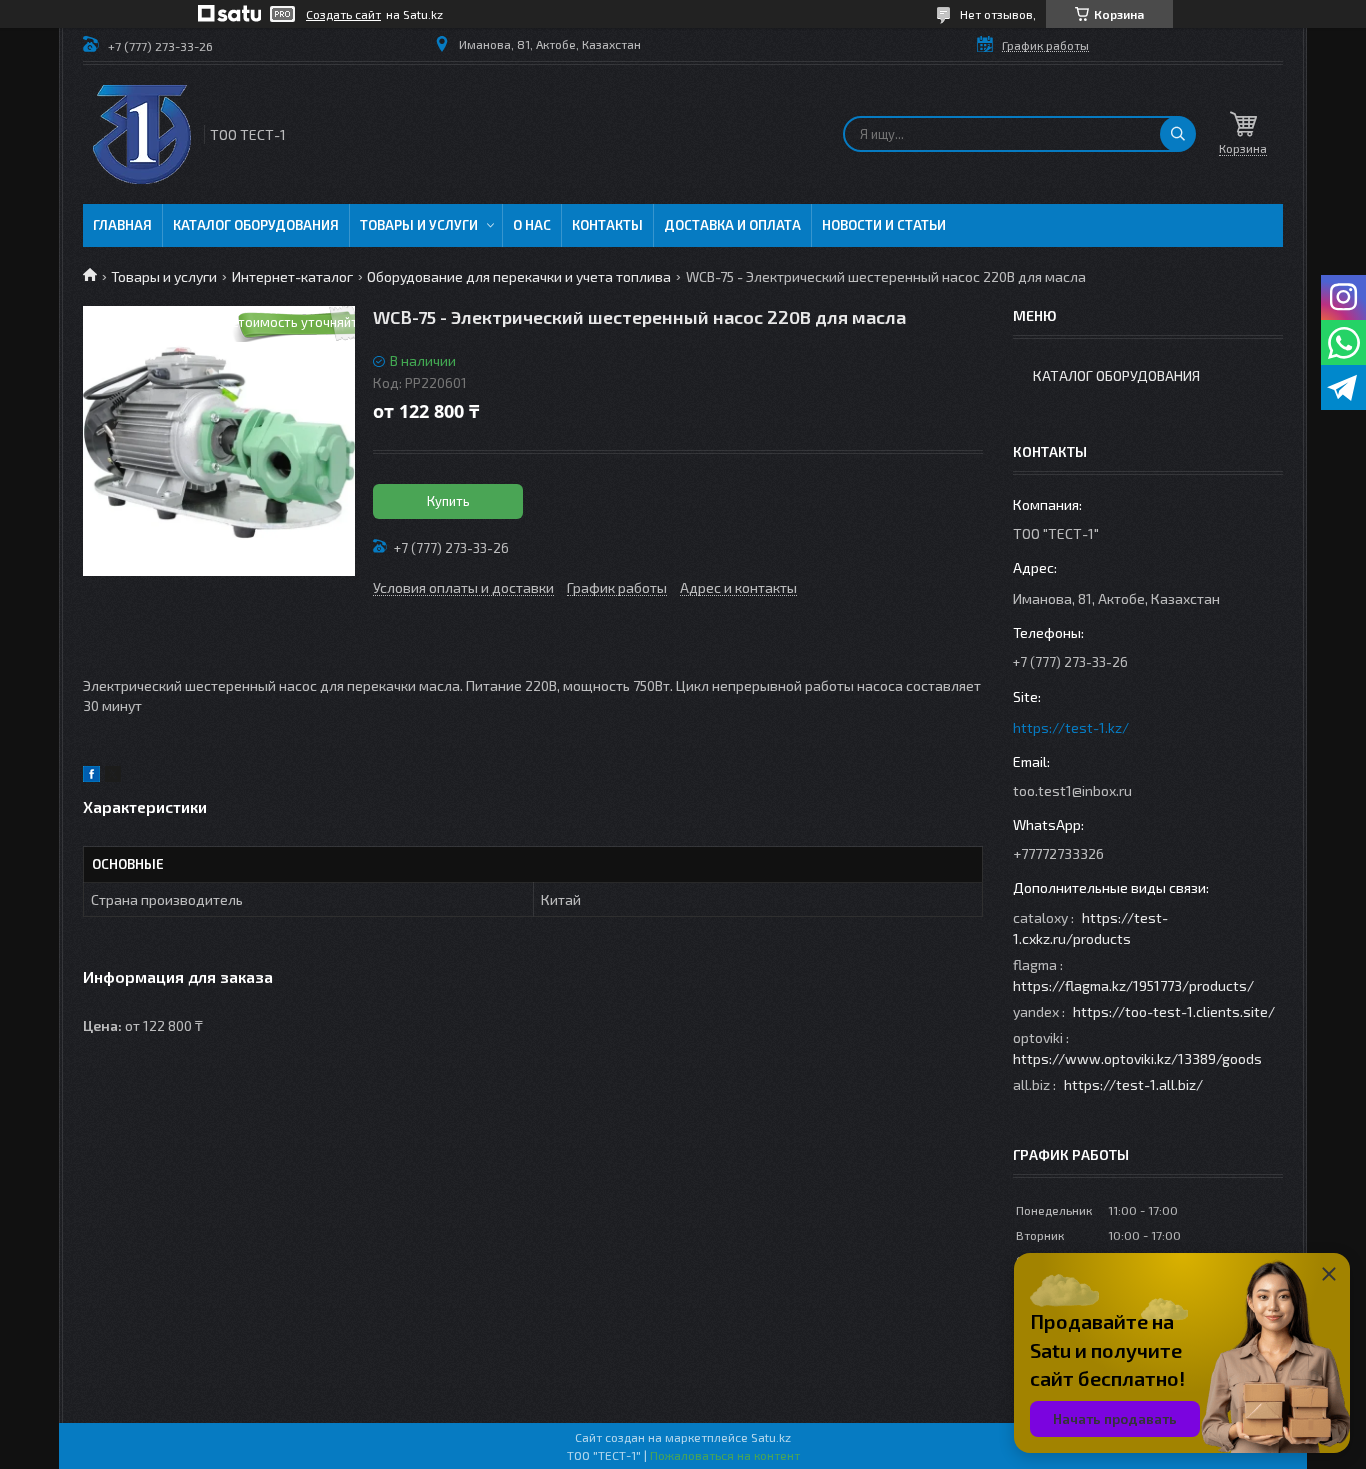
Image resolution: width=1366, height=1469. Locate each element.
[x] (113, 776)
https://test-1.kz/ (1071, 727)
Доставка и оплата (732, 225)
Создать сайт (343, 14)
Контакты (607, 225)
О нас (532, 225)
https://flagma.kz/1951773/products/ (1133, 985)
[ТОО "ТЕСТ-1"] (142, 134)
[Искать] (1178, 134)
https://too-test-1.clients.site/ (1174, 1011)
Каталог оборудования (256, 225)
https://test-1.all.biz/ (1133, 1084)
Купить (448, 501)
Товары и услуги (419, 225)
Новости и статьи (884, 225)
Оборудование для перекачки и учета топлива (519, 276)
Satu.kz (771, 1437)
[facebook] (91, 776)
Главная (122, 225)
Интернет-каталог (292, 276)
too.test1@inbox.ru (1072, 790)
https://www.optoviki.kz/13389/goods (1137, 1058)
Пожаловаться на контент (725, 1455)
